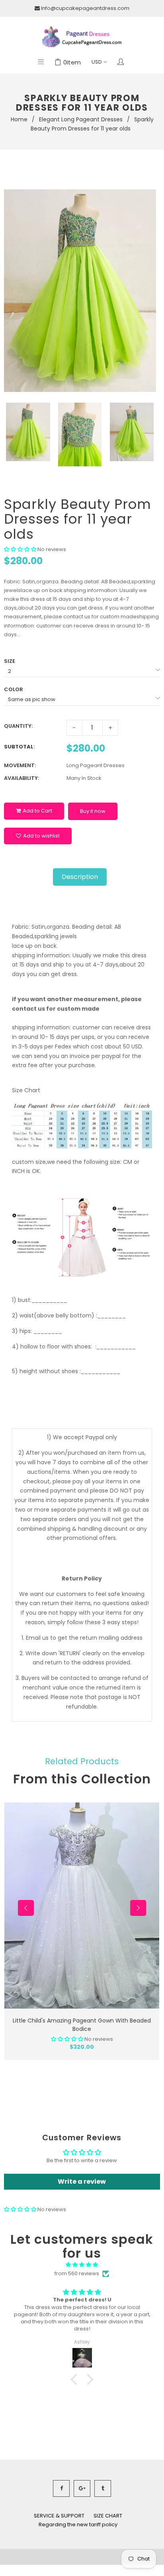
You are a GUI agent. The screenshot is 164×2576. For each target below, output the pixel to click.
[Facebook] (61, 2488)
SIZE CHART (108, 2516)
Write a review (82, 2181)
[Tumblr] (103, 2488)
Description (80, 877)
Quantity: (18, 726)
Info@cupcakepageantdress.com (85, 8)
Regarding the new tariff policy (78, 2524)
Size (10, 661)
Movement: (20, 765)
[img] (82, 2265)
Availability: (21, 778)
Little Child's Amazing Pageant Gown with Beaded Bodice (82, 2025)
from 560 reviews (77, 2273)
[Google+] (82, 2488)
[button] (20, 549)
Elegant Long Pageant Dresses (81, 119)
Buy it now (93, 811)
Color (14, 689)
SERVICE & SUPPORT (59, 2516)
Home (19, 119)
